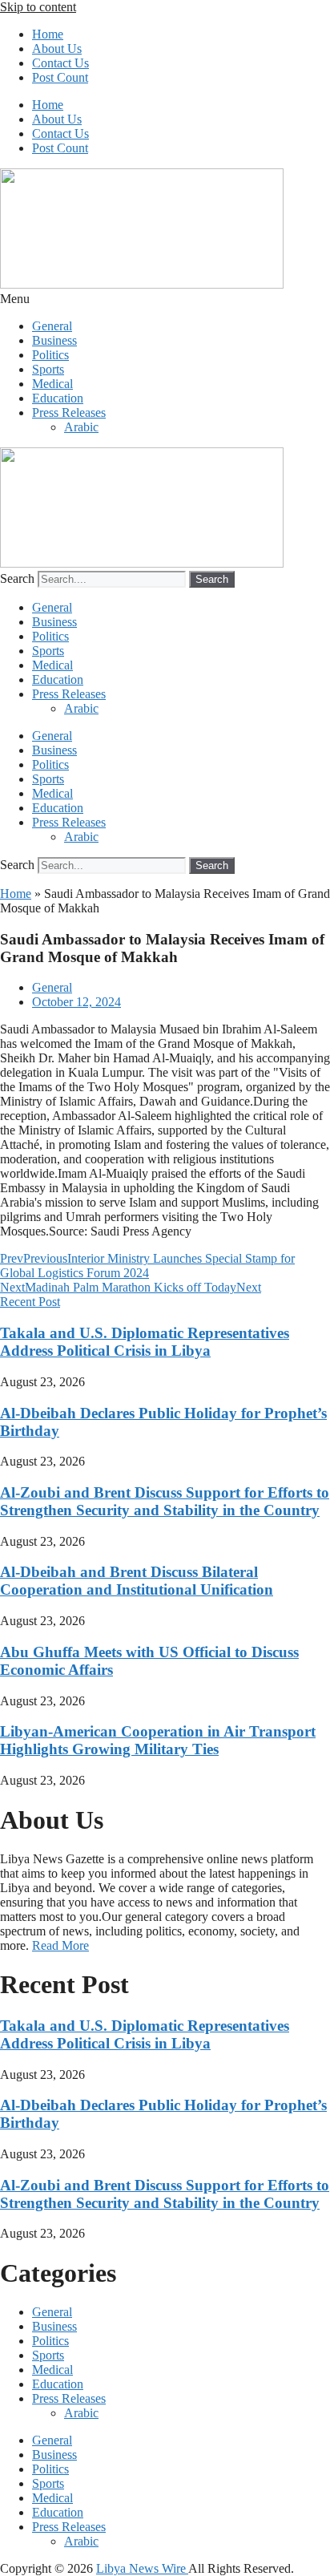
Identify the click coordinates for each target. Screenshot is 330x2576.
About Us (57, 49)
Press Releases (69, 412)
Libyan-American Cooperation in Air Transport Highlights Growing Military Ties (158, 1740)
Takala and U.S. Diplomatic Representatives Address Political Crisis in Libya (145, 1342)
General (52, 326)
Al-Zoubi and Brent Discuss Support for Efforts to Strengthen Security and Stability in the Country (165, 1501)
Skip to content (38, 7)
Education (58, 398)
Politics (50, 355)
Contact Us (60, 63)
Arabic (81, 427)
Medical (52, 384)
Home (48, 34)
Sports (48, 369)
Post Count (60, 77)
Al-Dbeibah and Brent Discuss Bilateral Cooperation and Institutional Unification (137, 1581)
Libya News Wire (142, 2568)
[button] (165, 299)
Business (54, 340)
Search (17, 578)
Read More (60, 1945)
